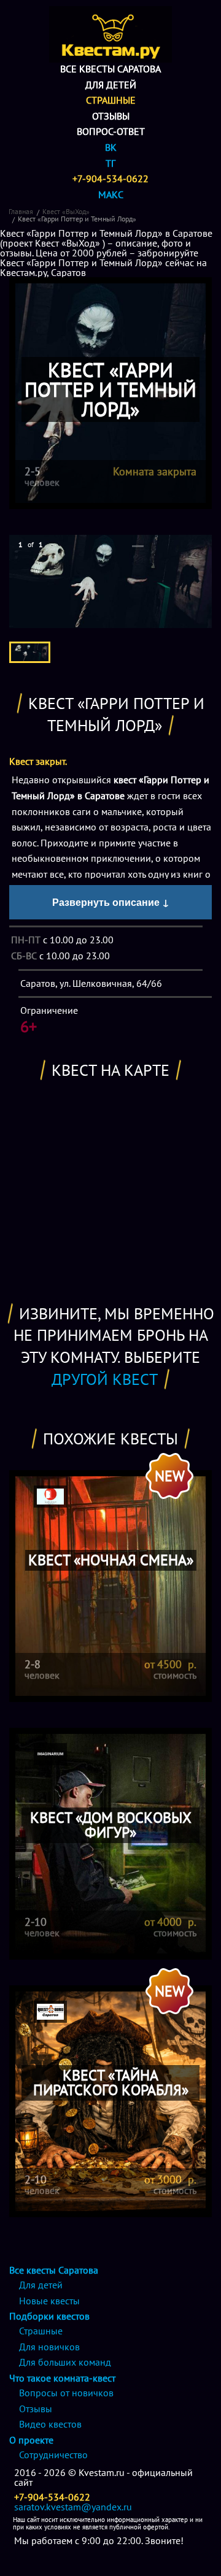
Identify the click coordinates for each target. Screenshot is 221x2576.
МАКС (111, 194)
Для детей (111, 85)
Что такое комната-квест (62, 2378)
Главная (21, 211)
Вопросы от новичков (66, 2393)
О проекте (31, 2440)
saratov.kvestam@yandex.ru (73, 2507)
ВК (111, 147)
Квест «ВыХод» (66, 211)
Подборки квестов (49, 2316)
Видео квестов (50, 2424)
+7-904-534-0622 (110, 178)
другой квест (105, 1379)
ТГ (110, 163)
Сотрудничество (53, 2455)
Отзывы (111, 116)
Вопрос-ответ (111, 131)
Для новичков (49, 2347)
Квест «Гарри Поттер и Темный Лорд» (77, 219)
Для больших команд (65, 2362)
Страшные (111, 100)
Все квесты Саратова (110, 69)
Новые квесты (49, 2301)
